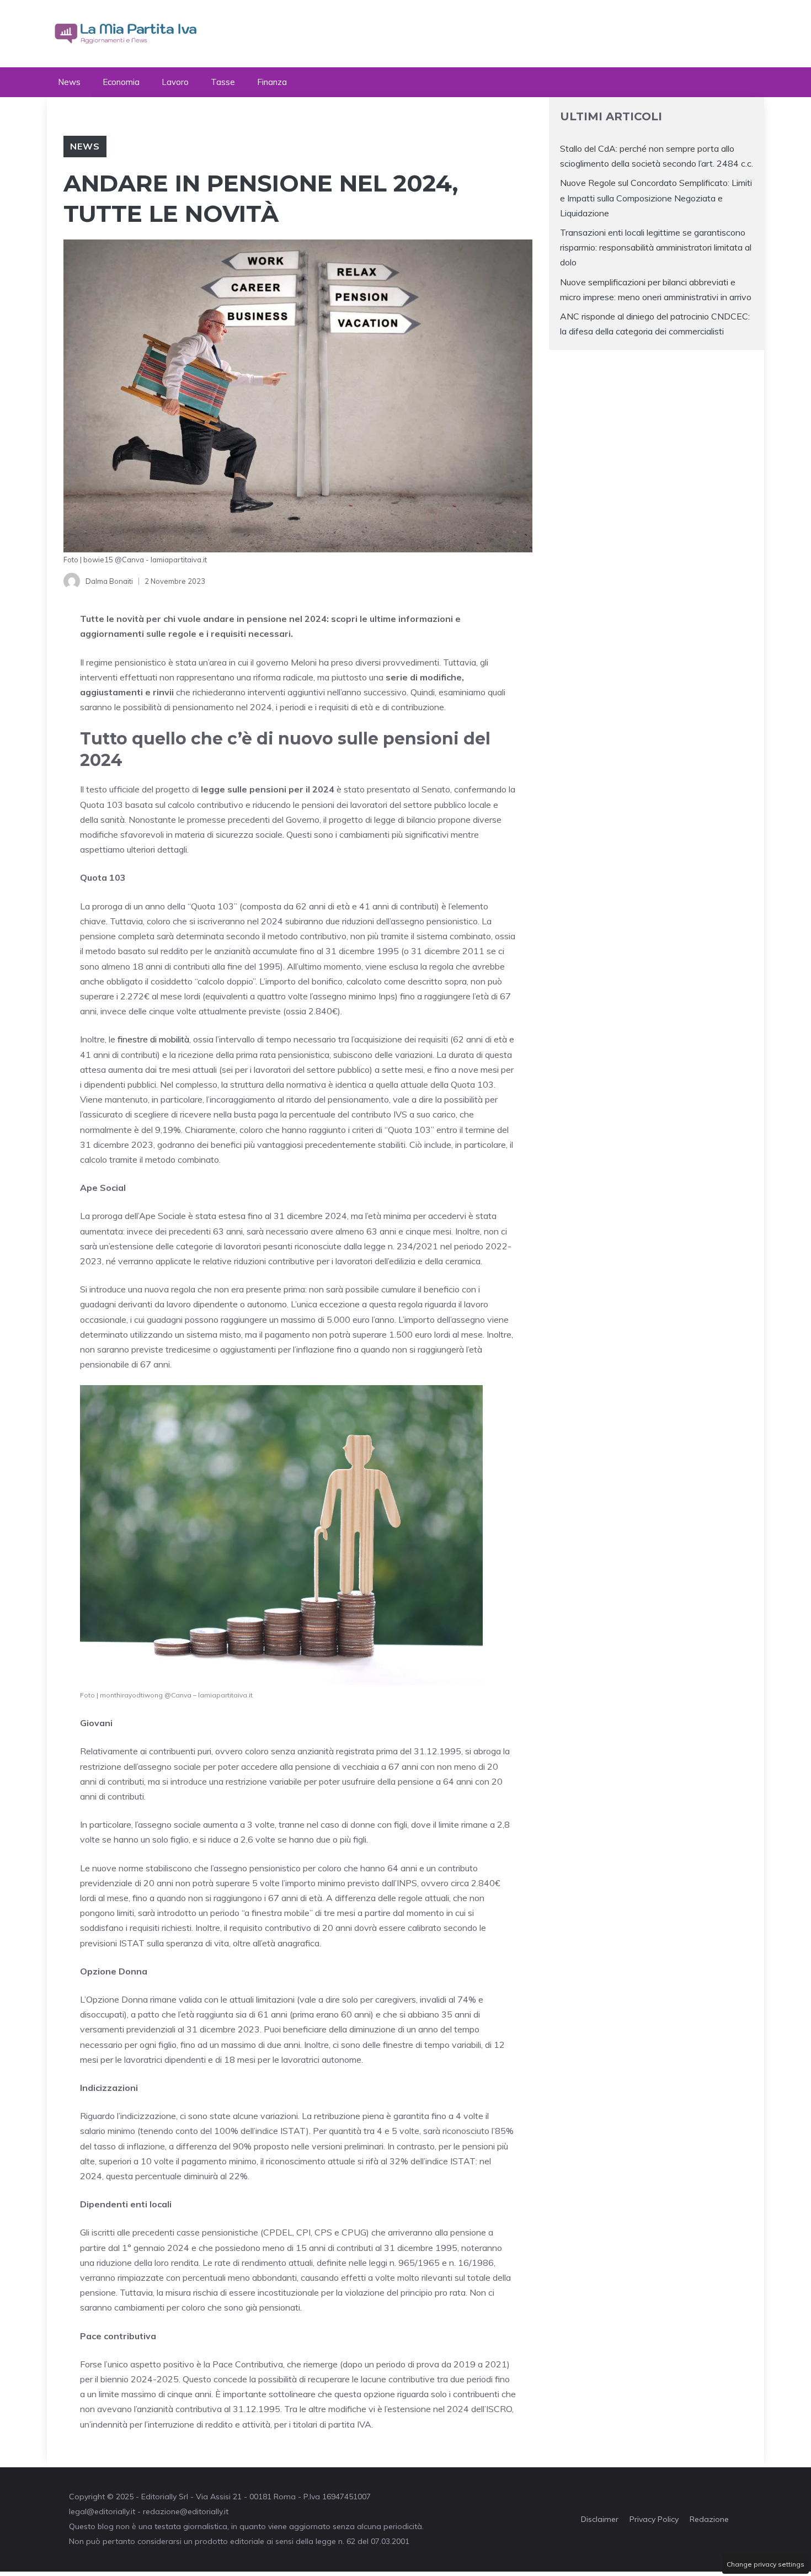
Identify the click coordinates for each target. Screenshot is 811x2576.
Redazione (709, 2519)
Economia (121, 82)
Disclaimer (600, 2519)
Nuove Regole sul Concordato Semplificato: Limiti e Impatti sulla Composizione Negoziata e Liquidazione (656, 198)
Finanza (272, 82)
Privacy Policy (654, 2519)
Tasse (223, 82)
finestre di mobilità (152, 1039)
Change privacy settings (765, 2564)
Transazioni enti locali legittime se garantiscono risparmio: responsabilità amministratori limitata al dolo (656, 247)
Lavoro (175, 82)
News (69, 82)
